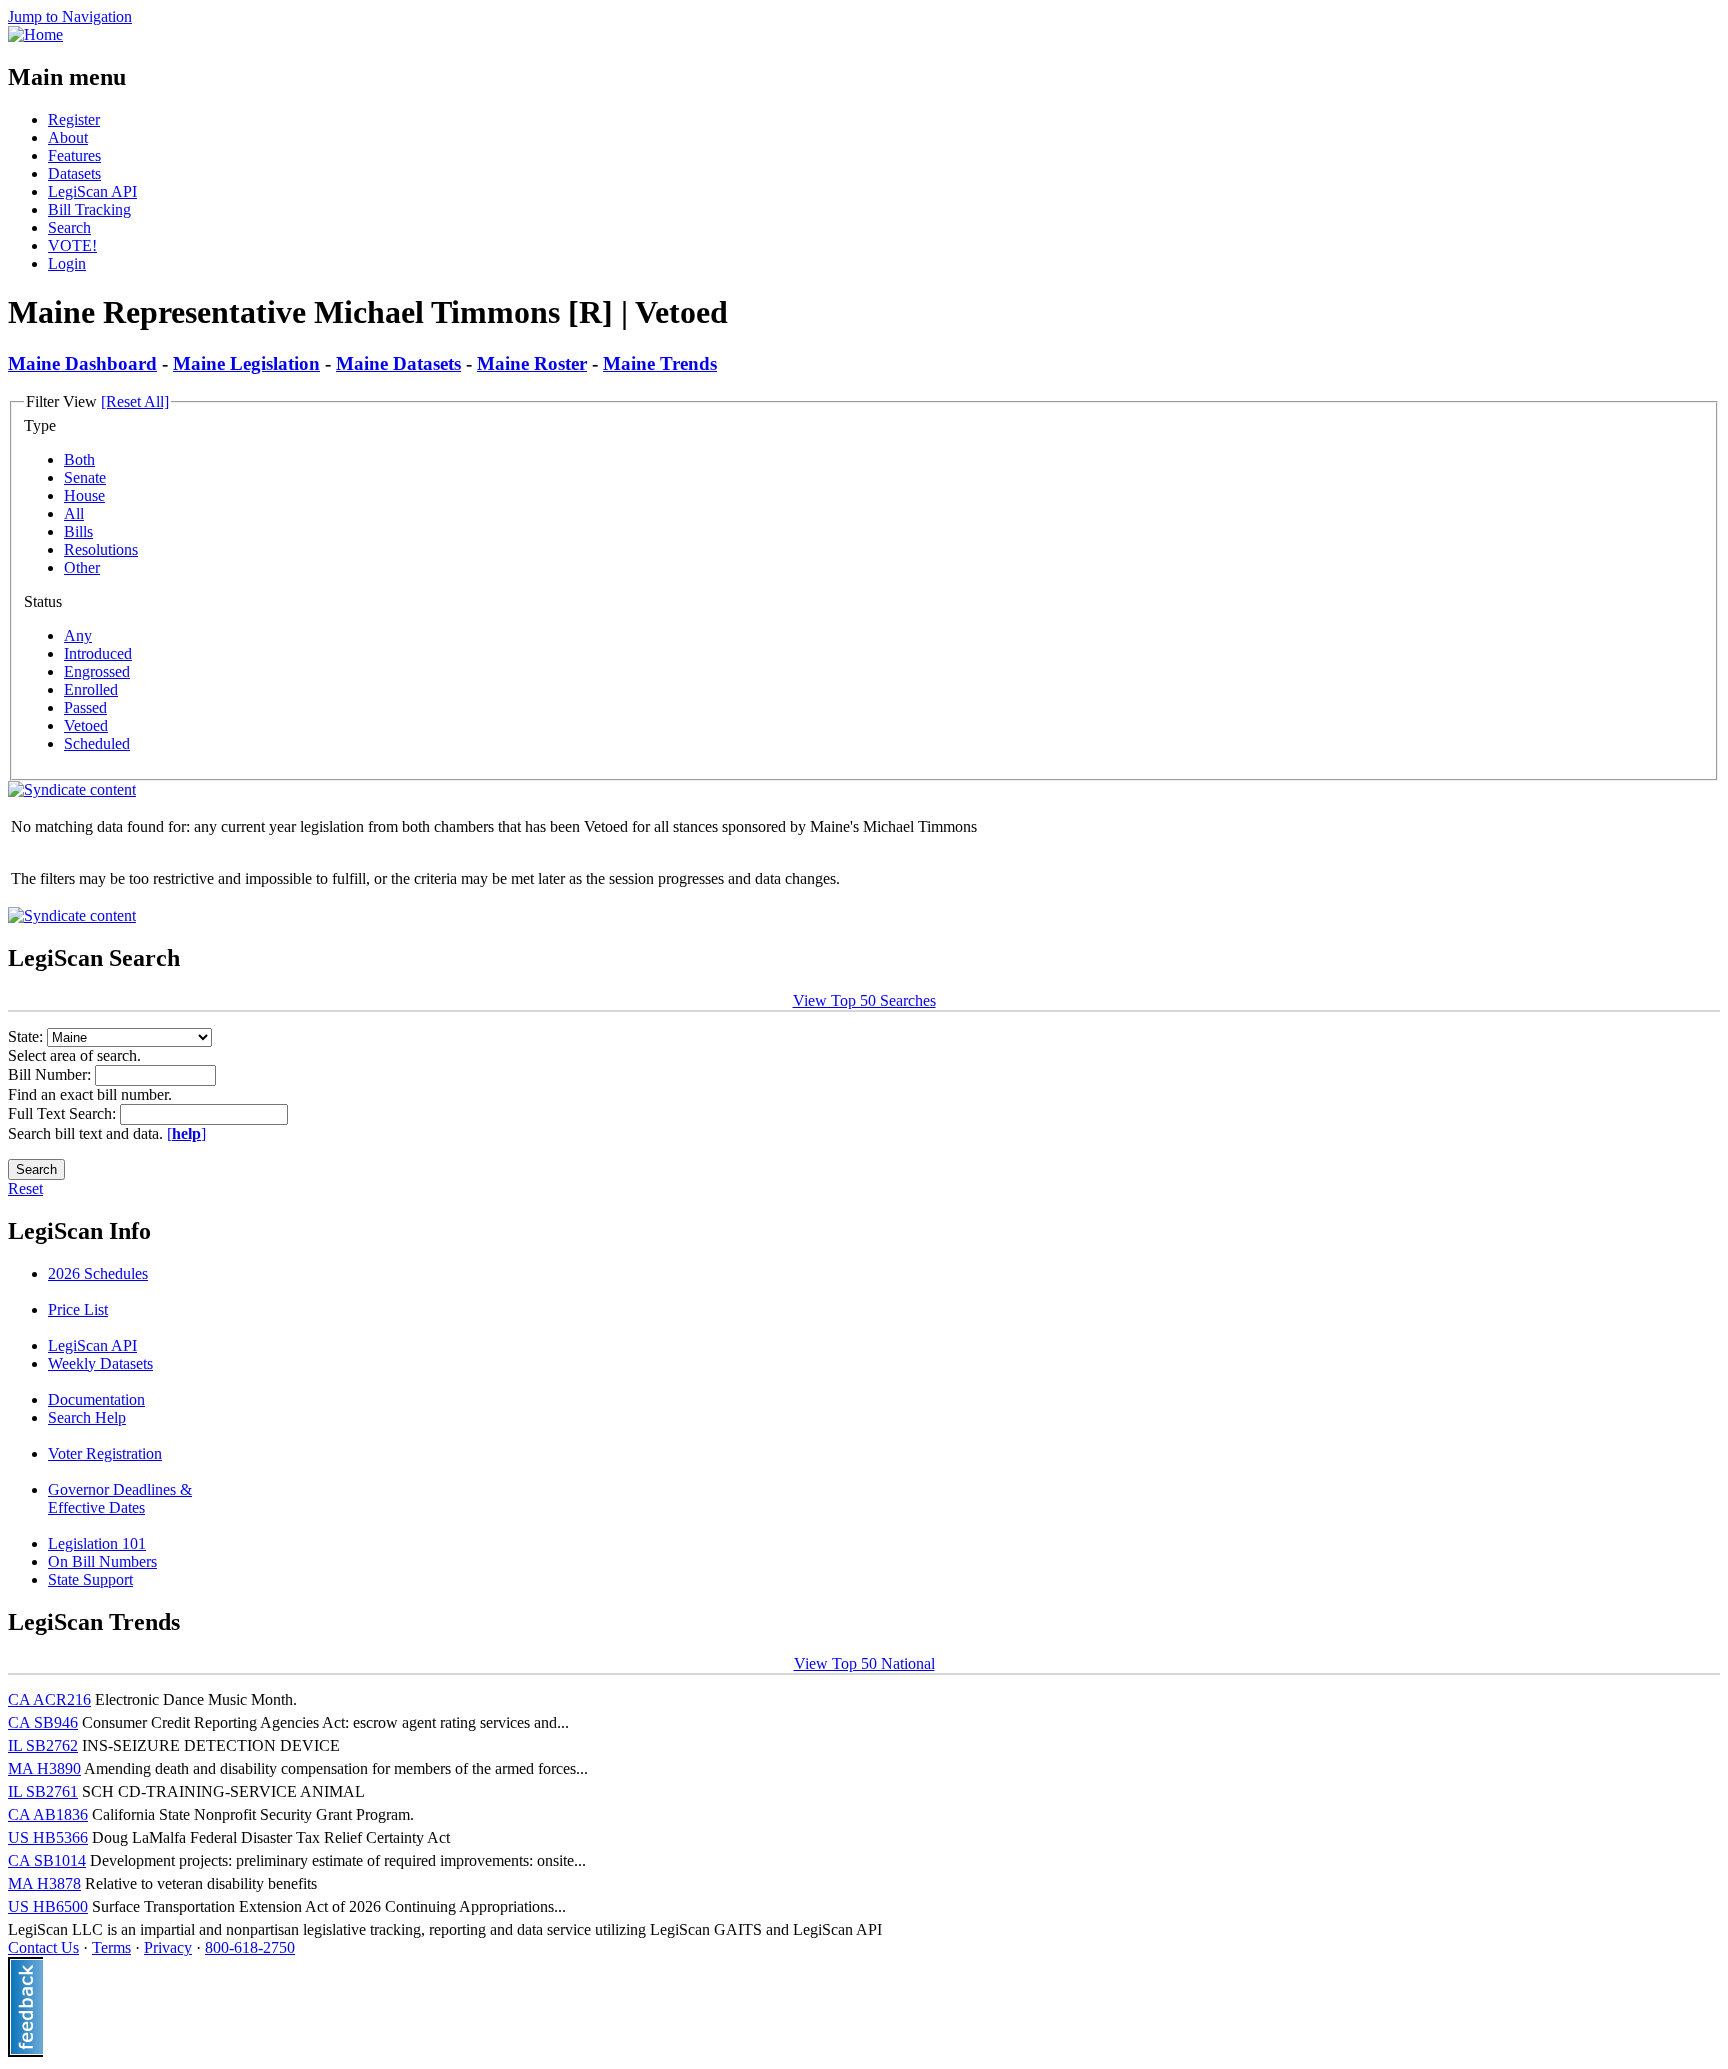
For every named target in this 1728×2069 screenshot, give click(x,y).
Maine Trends (660, 363)
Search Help (87, 1417)
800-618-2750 (250, 1947)
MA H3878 (44, 1883)
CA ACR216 (49, 1699)
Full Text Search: (64, 1113)
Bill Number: (51, 1074)
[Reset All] (135, 401)
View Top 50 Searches (864, 1000)
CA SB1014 (47, 1860)
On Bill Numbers (102, 1561)
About (68, 137)
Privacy (168, 1947)
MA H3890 (44, 1768)
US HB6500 (48, 1906)
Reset (25, 1188)
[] (186, 1133)
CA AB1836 (48, 1814)
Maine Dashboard (82, 363)
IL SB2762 (43, 1745)
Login (67, 263)
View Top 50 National (864, 1663)
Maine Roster (532, 363)
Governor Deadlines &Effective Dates (120, 1498)
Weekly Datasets (100, 1363)
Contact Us (43, 1947)
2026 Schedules (98, 1273)
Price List (78, 1309)
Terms (111, 1947)
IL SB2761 (43, 1791)
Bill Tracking (89, 209)
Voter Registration (105, 1453)
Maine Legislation (246, 363)
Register (74, 119)
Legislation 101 (97, 1543)
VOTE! (72, 245)
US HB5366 (48, 1837)
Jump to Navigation (70, 16)
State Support (90, 1579)
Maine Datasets (398, 363)
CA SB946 (43, 1722)
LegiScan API (92, 191)
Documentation (96, 1399)
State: (27, 1036)
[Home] (35, 34)
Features (74, 155)
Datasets (74, 173)
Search (69, 227)
